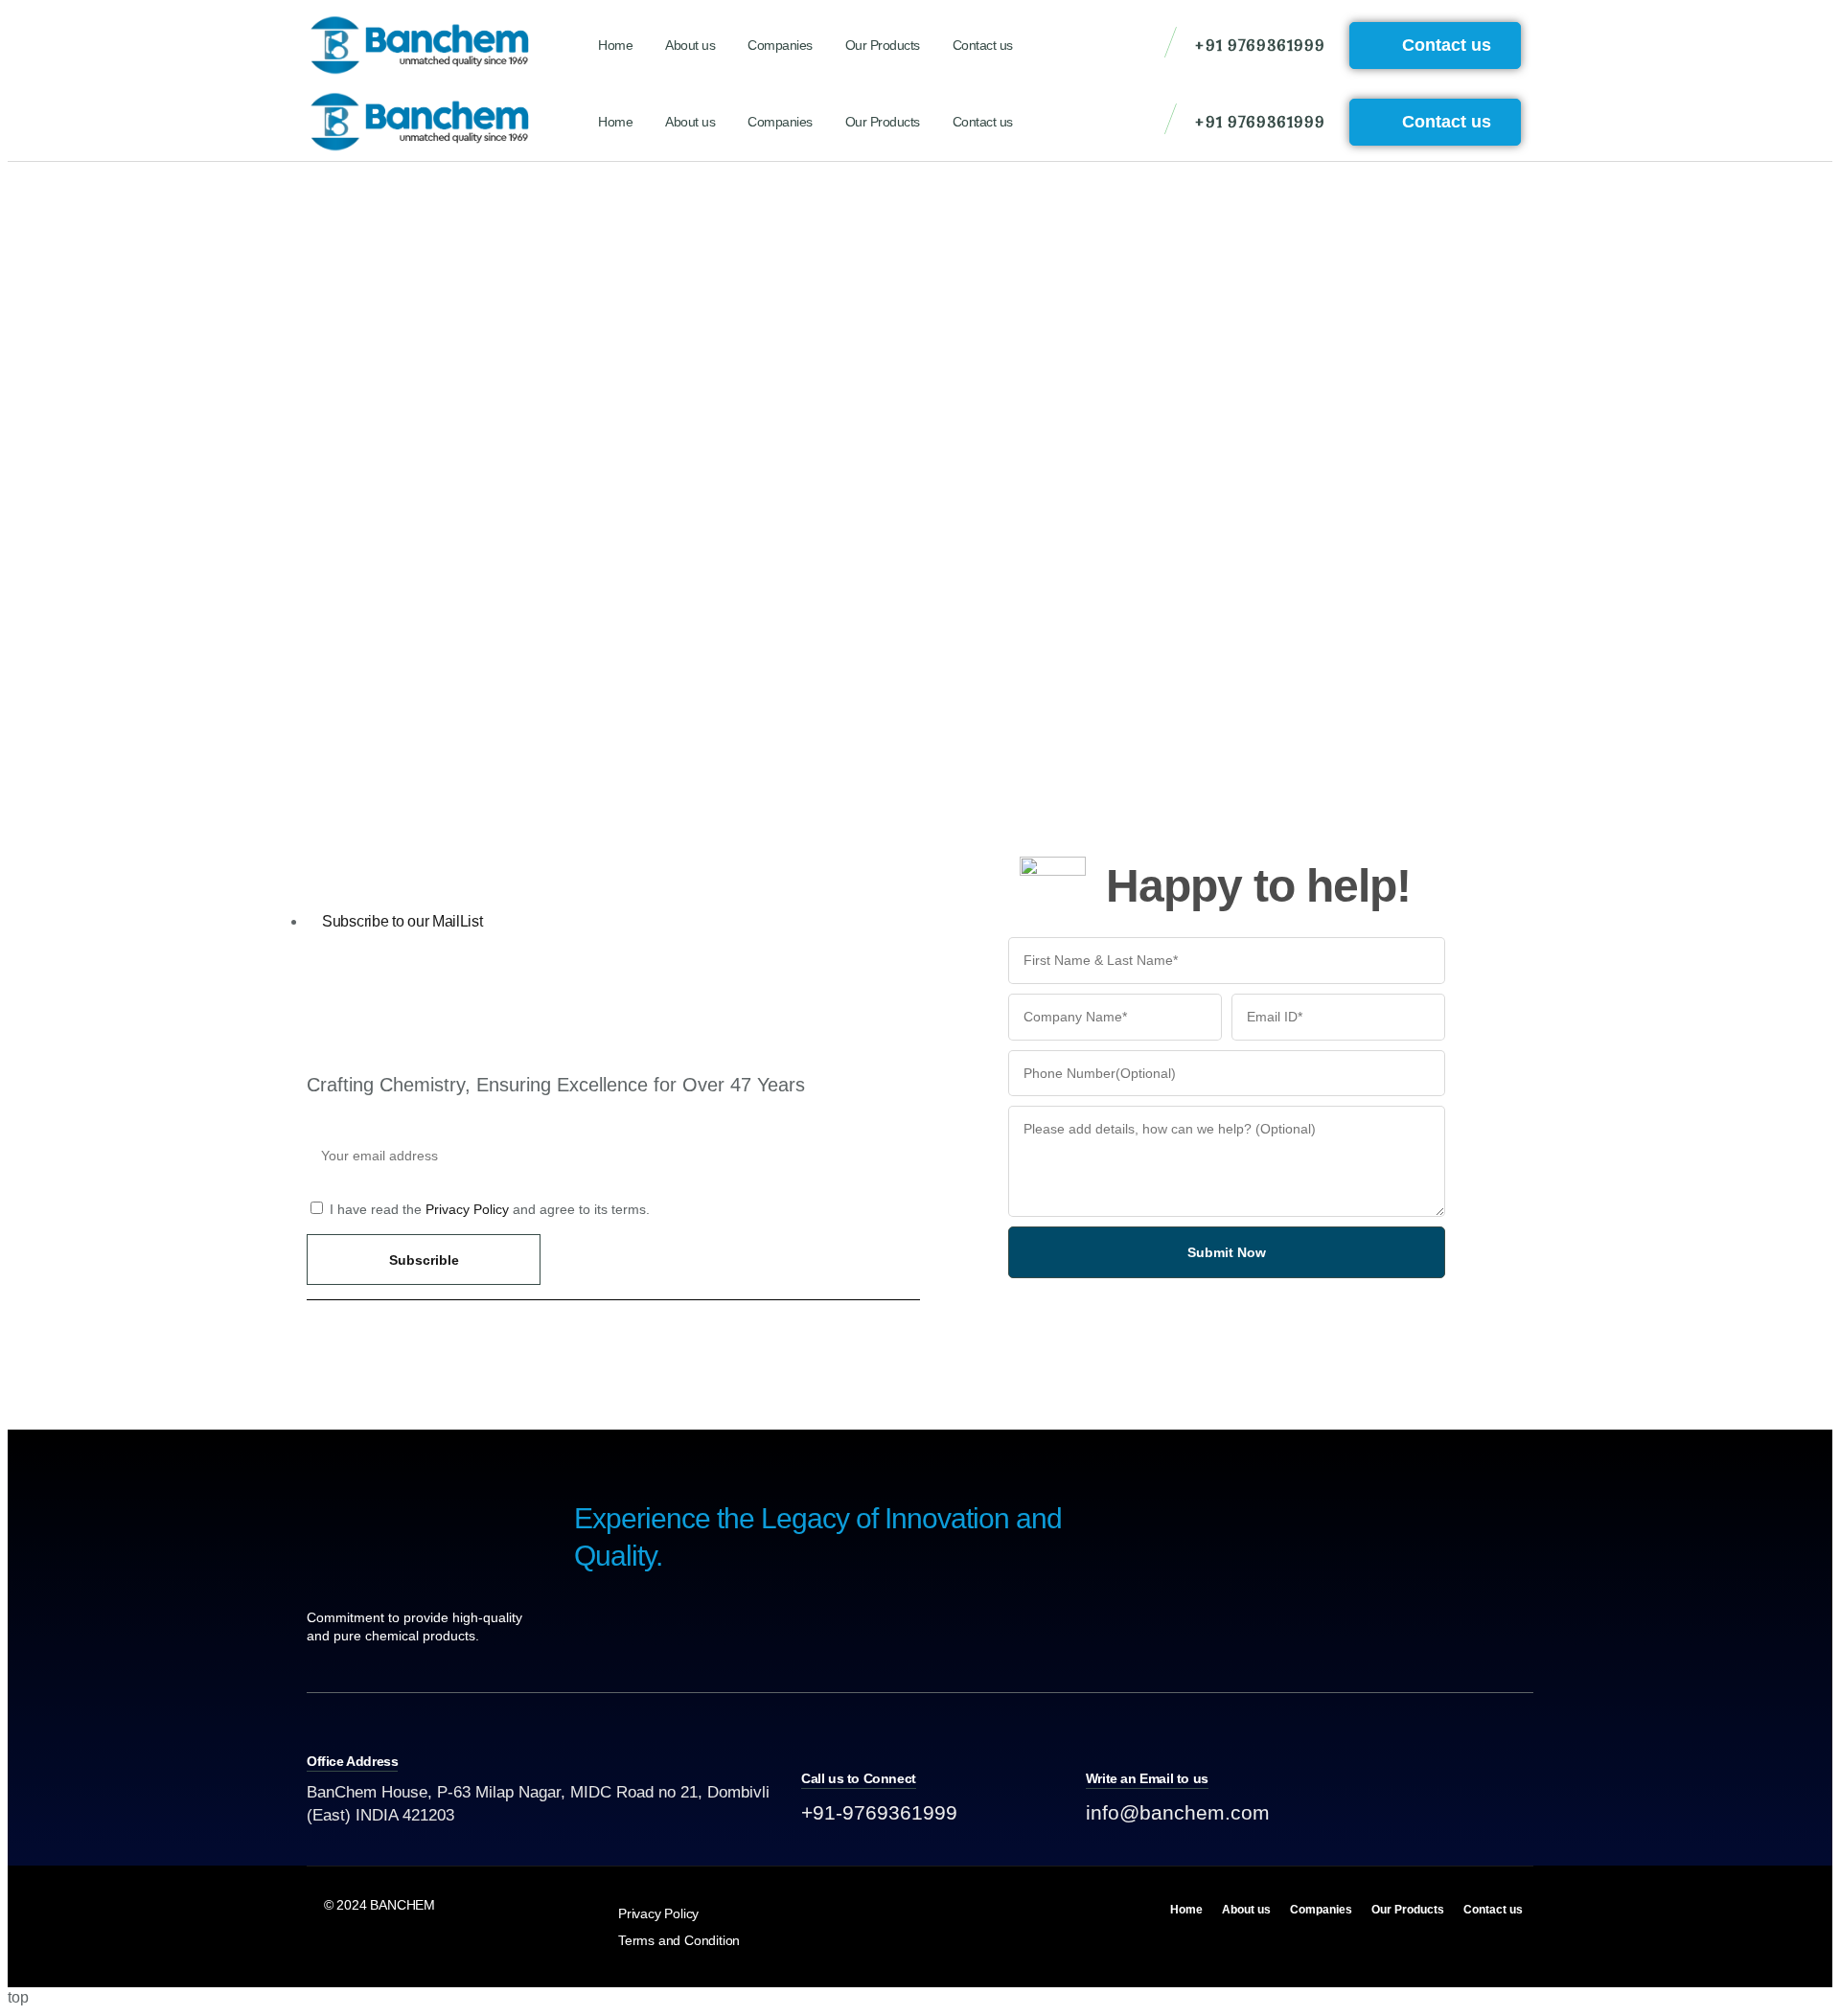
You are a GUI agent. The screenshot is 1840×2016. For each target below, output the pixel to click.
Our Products (883, 45)
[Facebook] (1481, 1808)
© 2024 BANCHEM (379, 1905)
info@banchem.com (1178, 1812)
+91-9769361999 (879, 1812)
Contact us (983, 45)
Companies (780, 45)
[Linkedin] (1437, 1808)
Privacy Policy (467, 1209)
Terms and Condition (679, 1940)
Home (615, 45)
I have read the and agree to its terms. (490, 1209)
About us (690, 45)
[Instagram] (1524, 1808)
